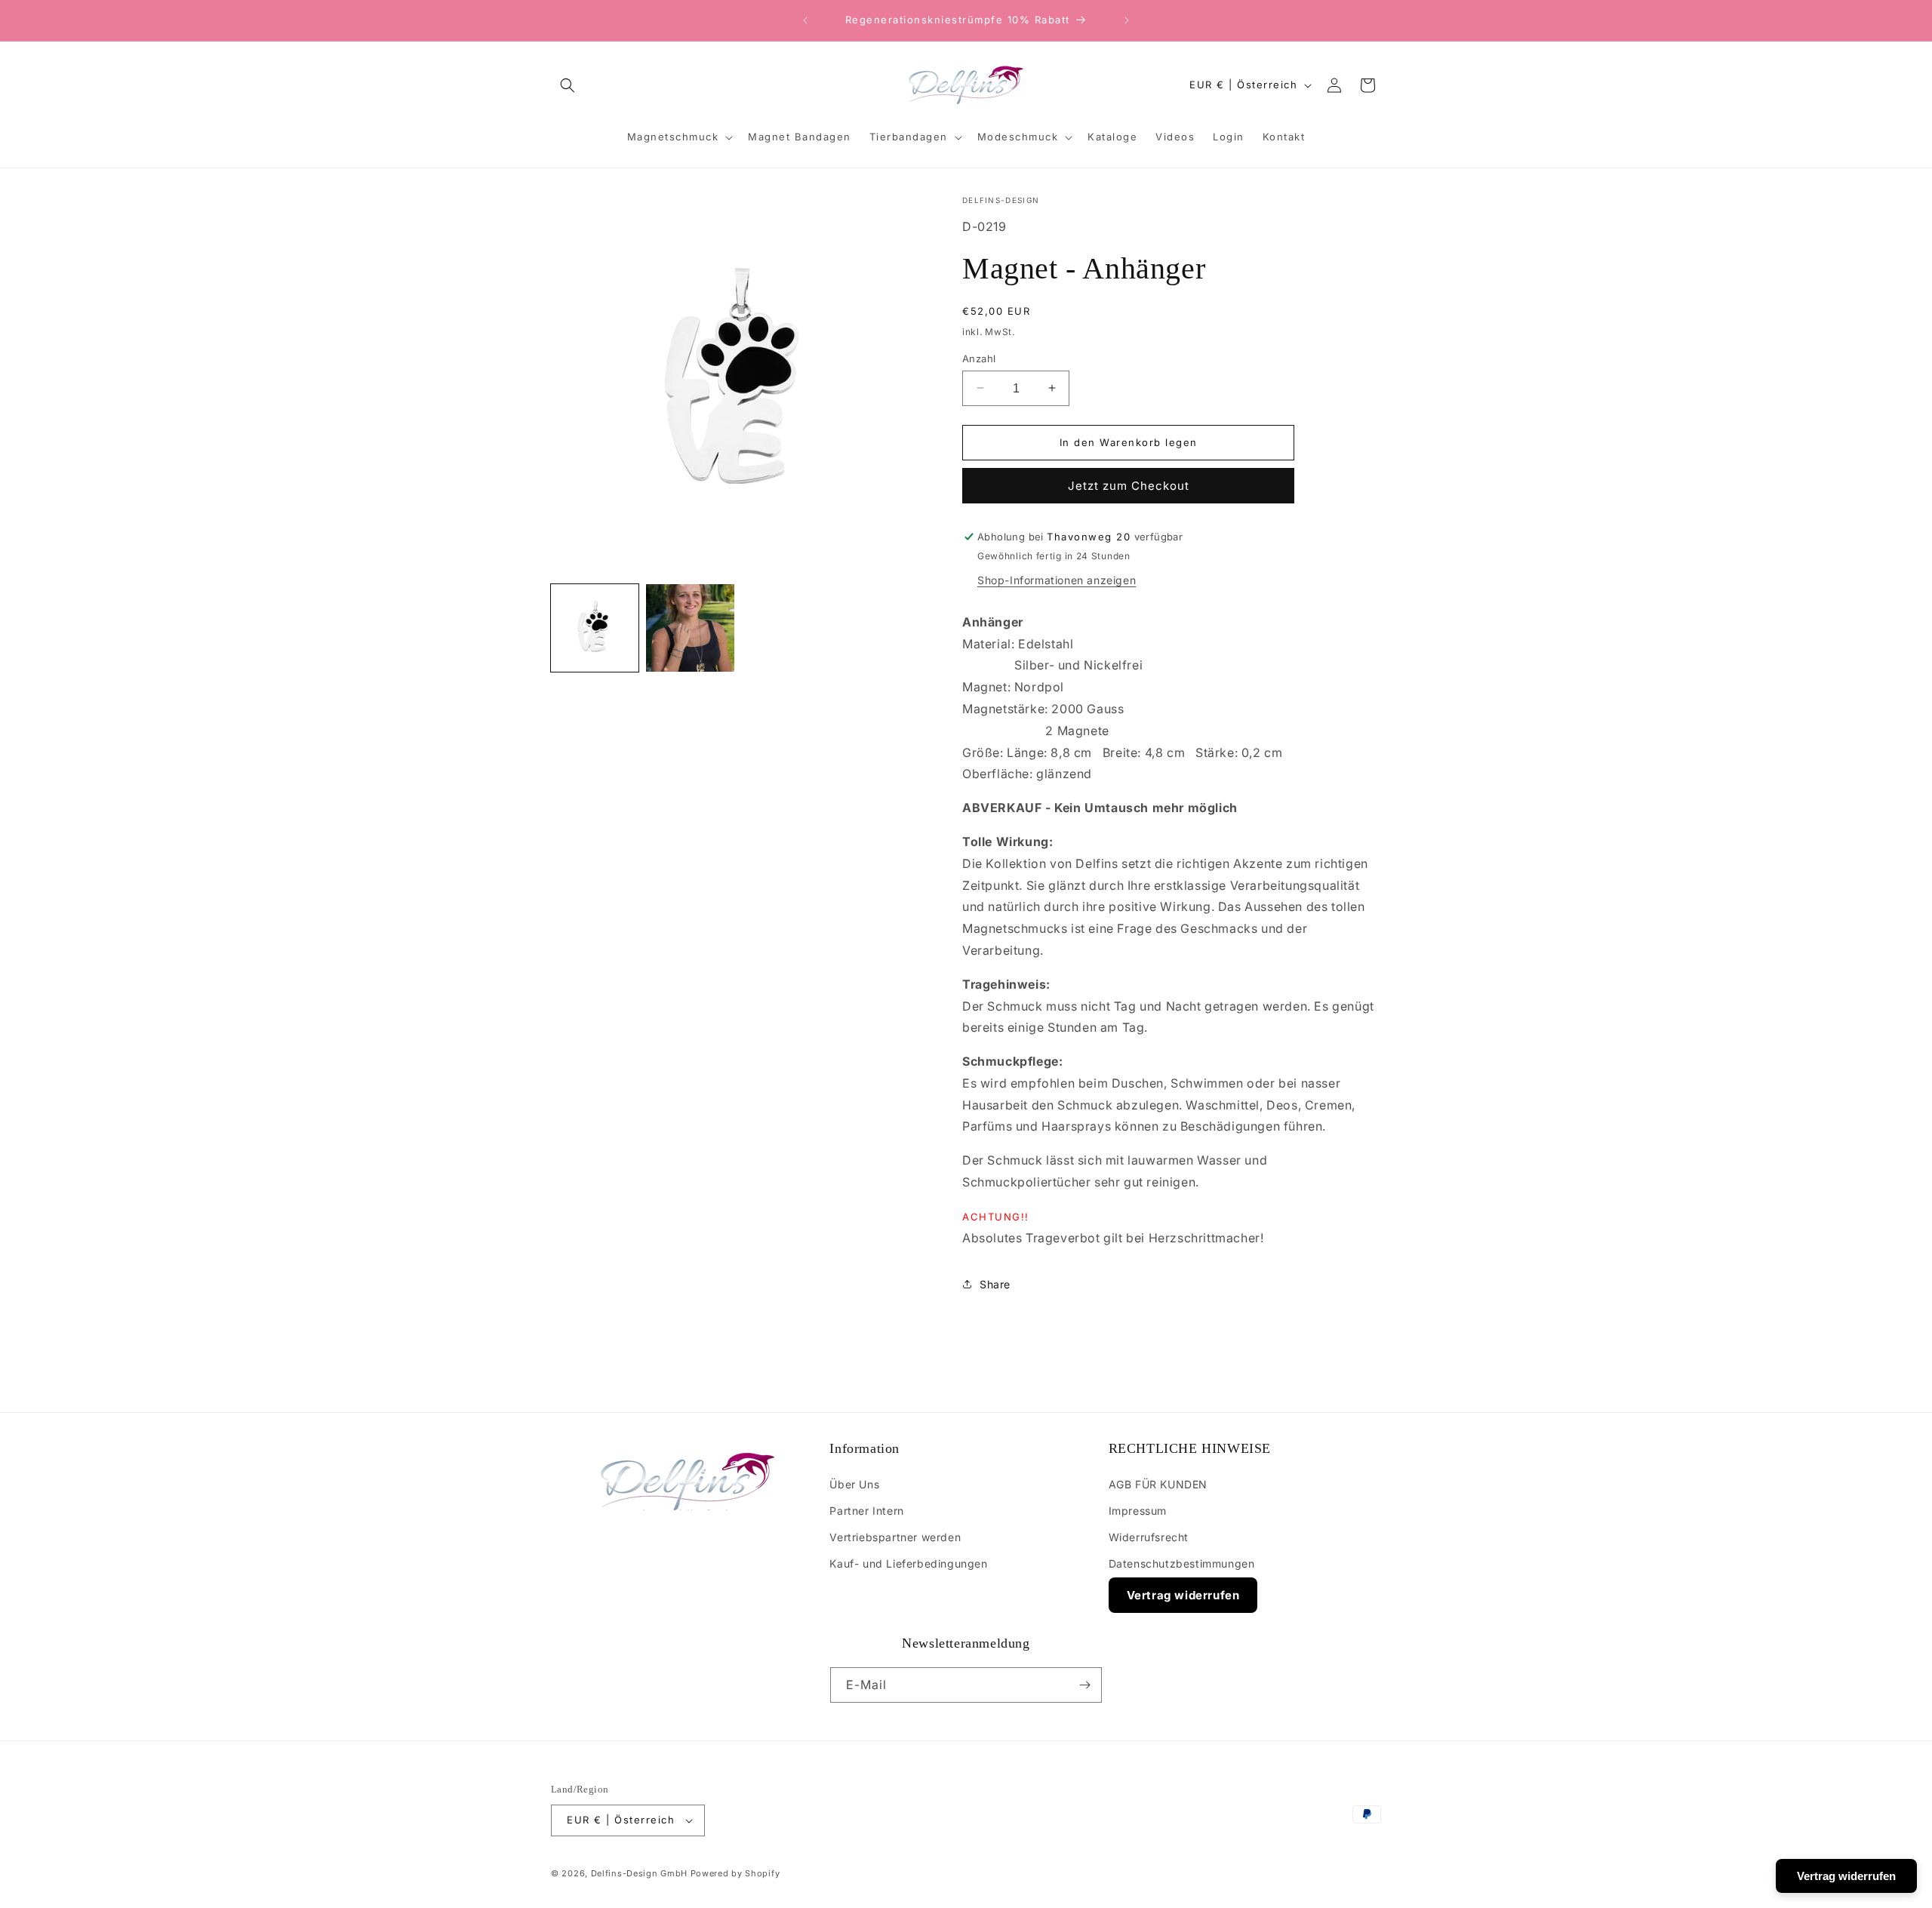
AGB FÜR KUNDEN (1158, 1483)
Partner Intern (866, 1510)
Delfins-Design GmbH (639, 1873)
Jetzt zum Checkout (1129, 486)
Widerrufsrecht (1149, 1536)
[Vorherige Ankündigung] (805, 20)
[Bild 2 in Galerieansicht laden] (690, 628)
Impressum (1138, 1510)
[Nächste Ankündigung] (1127, 20)
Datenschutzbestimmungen (1182, 1563)
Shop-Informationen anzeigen (1057, 580)
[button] (568, 85)
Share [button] (995, 1284)
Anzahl (979, 358)
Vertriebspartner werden (895, 1536)
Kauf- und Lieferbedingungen (908, 1563)
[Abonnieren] (1084, 1685)
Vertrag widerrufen (1183, 1594)
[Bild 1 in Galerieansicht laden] (595, 628)
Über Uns (854, 1483)
